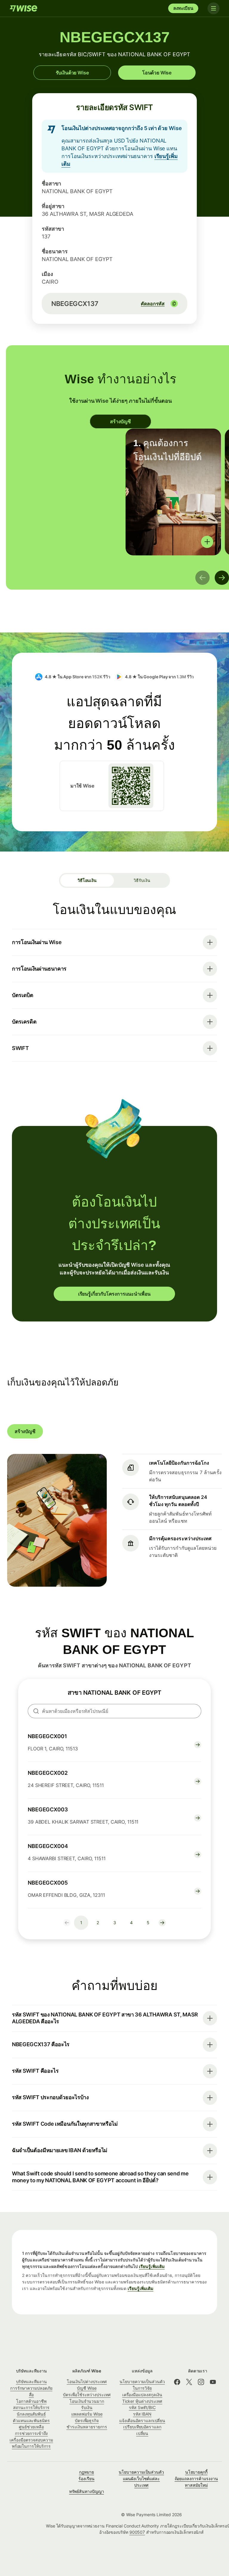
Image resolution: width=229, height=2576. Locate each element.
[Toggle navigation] (213, 8)
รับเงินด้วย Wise (72, 73)
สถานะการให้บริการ (31, 2407)
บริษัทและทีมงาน (31, 2381)
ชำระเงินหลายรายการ (87, 2427)
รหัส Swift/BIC (142, 2407)
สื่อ (31, 2395)
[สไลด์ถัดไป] (222, 578)
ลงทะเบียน (183, 8)
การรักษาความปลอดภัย (31, 2388)
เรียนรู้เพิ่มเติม (152, 2266)
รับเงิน (87, 2407)
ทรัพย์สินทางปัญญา (87, 2491)
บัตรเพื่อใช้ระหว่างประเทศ (87, 2395)
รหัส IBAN (142, 2414)
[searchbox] (114, 1711)
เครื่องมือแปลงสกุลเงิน (142, 2395)
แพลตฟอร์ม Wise (87, 2414)
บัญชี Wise (87, 2388)
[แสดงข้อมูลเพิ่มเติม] (207, 542)
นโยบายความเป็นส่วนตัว (141, 2472)
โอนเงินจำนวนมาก (87, 2401)
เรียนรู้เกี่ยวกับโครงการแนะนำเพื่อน (114, 1294)
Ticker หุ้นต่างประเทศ (142, 2401)
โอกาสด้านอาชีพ (31, 2401)
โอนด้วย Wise (157, 73)
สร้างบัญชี (120, 421)
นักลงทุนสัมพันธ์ (31, 2414)
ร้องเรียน (86, 2479)
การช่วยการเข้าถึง (31, 2433)
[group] (173, 492)
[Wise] (24, 8)
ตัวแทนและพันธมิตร (31, 2420)
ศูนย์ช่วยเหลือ (31, 2427)
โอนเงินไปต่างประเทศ (87, 2381)
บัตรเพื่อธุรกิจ (87, 2420)
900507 (137, 2532)
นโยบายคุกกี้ (196, 2472)
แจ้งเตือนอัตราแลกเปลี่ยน (142, 2420)
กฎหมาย (87, 2472)
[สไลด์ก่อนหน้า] (202, 578)
